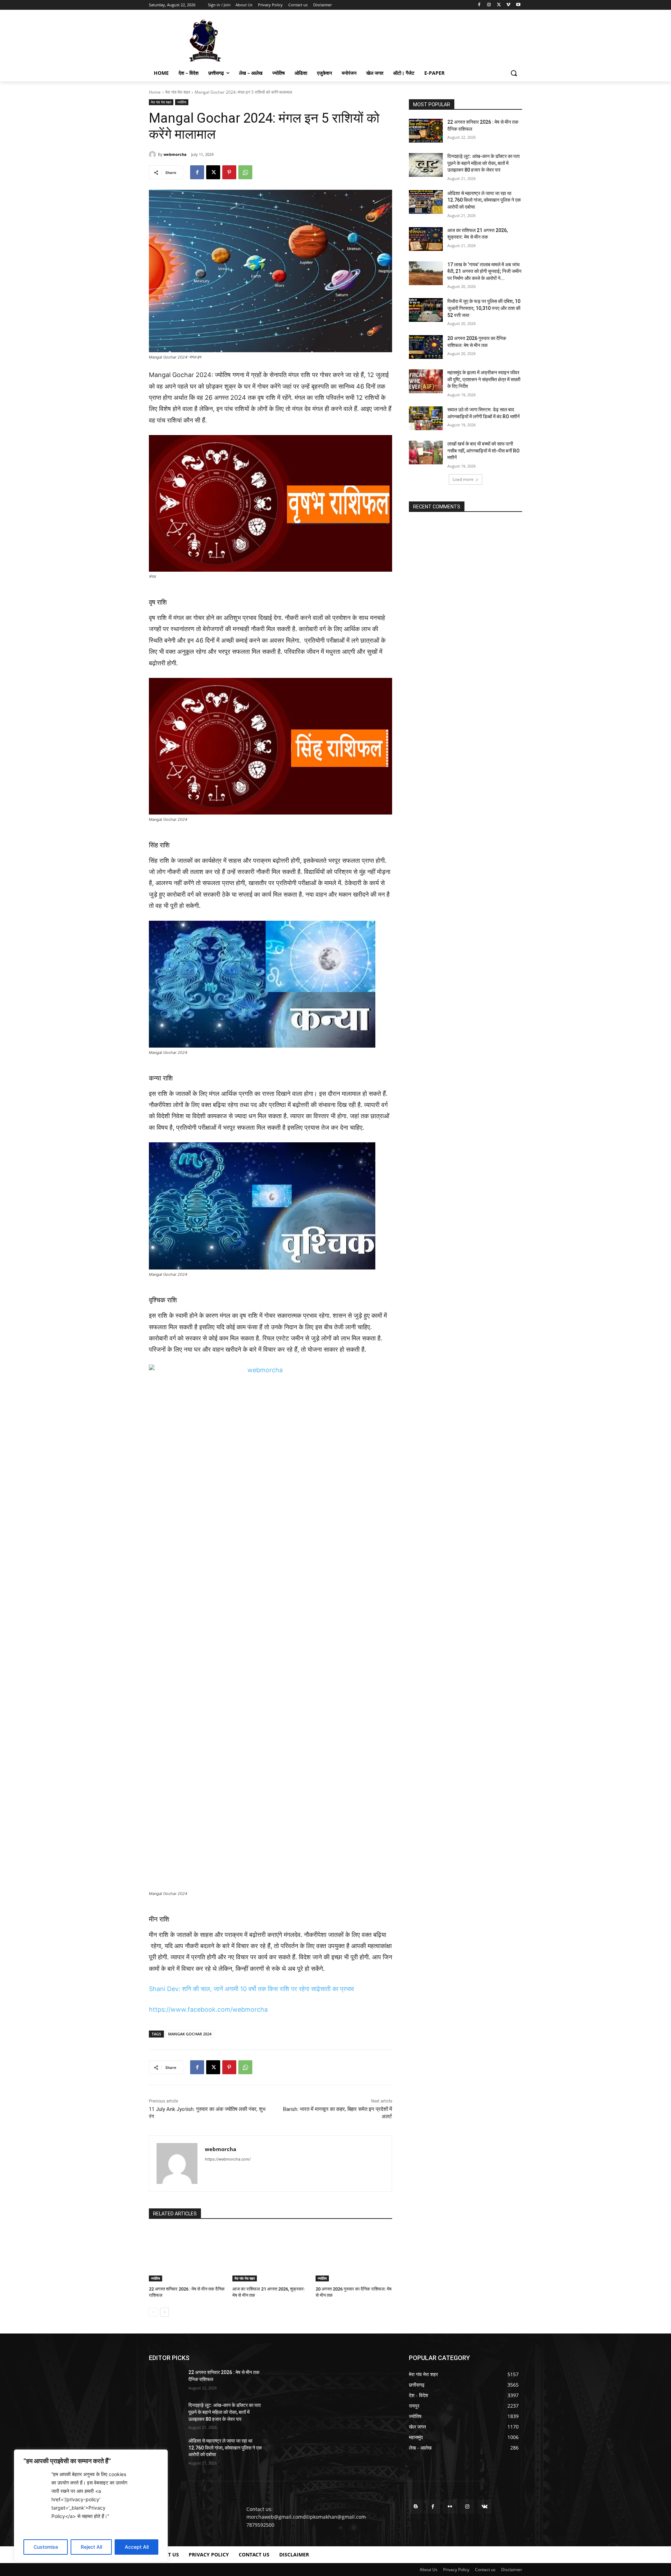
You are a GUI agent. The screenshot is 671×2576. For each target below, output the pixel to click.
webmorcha (175, 154)
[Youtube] (518, 5)
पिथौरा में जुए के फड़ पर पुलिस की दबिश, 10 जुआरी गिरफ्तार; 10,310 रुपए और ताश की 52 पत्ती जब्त (484, 308)
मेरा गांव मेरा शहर (178, 92)
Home (155, 92)
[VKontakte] (485, 2507)
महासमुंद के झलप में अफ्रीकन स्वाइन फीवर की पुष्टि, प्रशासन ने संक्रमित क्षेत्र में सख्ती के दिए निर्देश (484, 379)
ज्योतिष (182, 102)
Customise (46, 2547)
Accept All (137, 2547)
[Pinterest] (229, 172)
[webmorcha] (153, 154)
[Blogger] (416, 2507)
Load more (463, 479)
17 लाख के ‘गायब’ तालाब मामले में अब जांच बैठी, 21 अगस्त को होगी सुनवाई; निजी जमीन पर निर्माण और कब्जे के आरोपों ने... (484, 271)
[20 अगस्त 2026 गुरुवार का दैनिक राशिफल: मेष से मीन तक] (354, 2255)
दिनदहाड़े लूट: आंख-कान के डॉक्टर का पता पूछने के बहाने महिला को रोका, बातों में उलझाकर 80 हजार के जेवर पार (484, 163)
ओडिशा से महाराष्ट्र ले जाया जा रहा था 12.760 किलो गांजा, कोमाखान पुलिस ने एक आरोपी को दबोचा (484, 200)
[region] (91, 2506)
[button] (514, 73)
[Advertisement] (388, 40)
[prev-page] (153, 2312)
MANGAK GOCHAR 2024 (190, 2034)
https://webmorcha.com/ (228, 2159)
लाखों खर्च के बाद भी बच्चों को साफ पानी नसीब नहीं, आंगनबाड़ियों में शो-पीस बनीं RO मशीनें (484, 451)
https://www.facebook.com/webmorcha (208, 2009)
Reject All (91, 2547)
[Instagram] (489, 5)
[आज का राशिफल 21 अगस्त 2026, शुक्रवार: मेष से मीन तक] (271, 2255)
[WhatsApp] (245, 172)
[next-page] (164, 2312)
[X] (499, 5)
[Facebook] (479, 5)
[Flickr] (450, 2507)
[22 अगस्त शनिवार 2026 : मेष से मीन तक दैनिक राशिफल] (187, 2255)
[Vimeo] (508, 5)
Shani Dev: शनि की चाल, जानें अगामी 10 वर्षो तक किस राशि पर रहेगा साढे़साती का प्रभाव (251, 1989)
